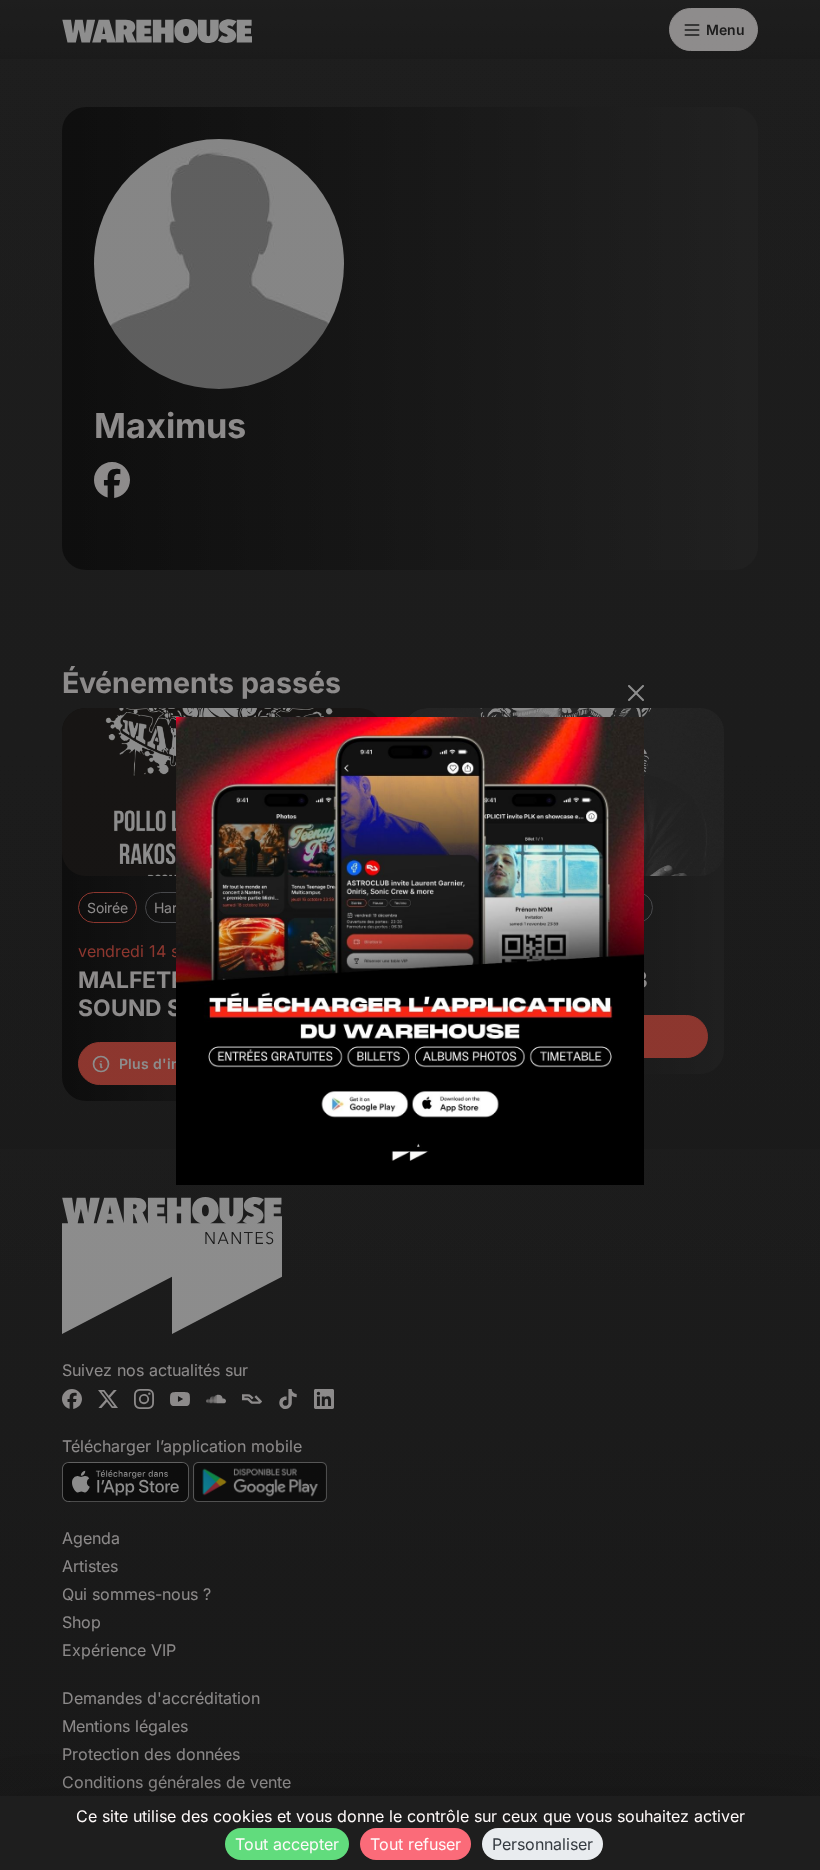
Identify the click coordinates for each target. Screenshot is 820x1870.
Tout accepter (287, 1844)
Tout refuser (415, 1844)
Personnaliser (542, 1844)
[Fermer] (636, 693)
